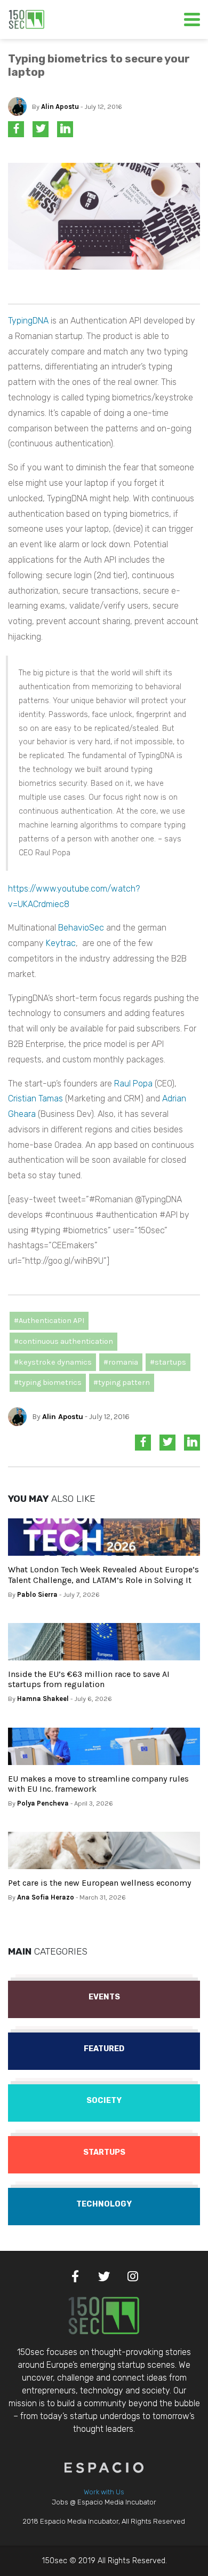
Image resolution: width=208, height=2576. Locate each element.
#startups (168, 1362)
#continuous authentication (63, 1341)
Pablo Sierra (37, 1594)
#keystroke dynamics (53, 1362)
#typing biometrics (48, 1382)
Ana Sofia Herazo (46, 1897)
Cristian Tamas (35, 1098)
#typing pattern (122, 1382)
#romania (121, 1362)
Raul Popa (133, 1084)
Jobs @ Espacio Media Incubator (104, 2502)
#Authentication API (49, 1321)
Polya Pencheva (43, 1803)
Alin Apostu (60, 107)
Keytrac (61, 943)
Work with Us (104, 2492)
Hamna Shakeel (43, 1699)
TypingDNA (28, 321)
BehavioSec (81, 928)
